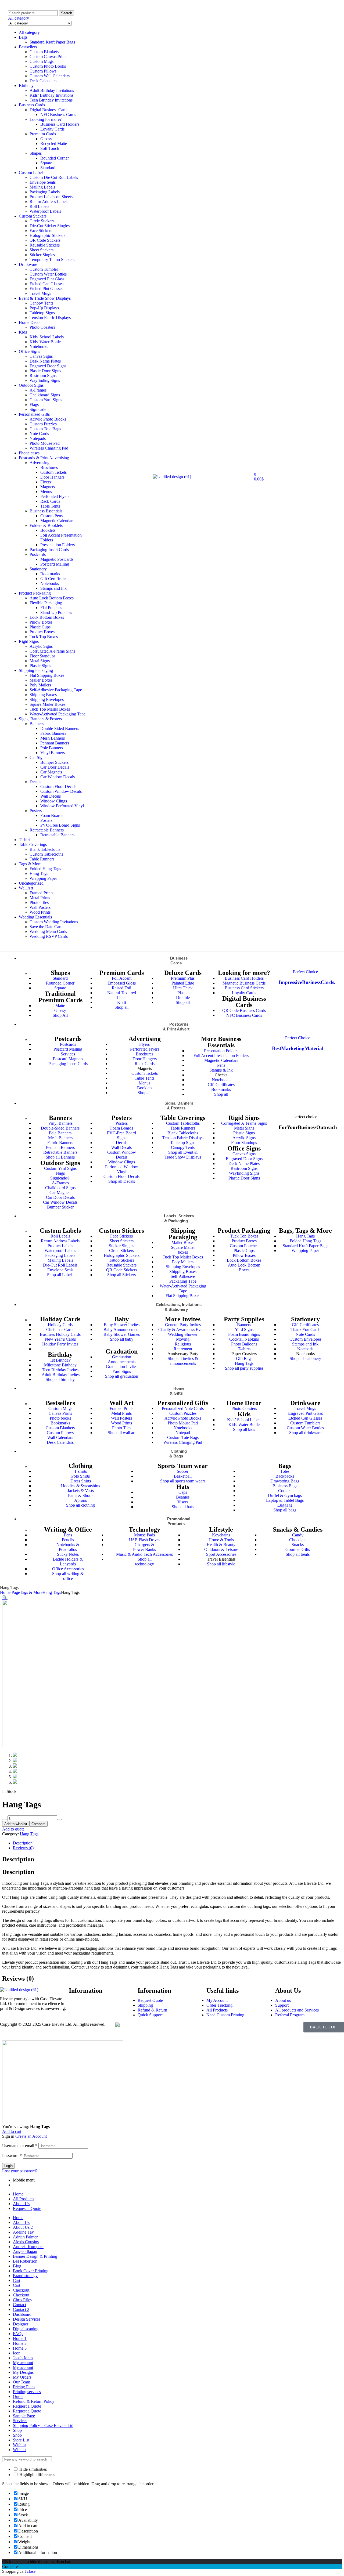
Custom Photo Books (48, 66)
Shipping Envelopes (47, 699)
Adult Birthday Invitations (52, 90)
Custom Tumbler (44, 269)
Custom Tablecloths (46, 854)
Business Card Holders (60, 124)
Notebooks (39, 347)
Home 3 (20, 2343)
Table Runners (42, 859)
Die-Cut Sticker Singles (50, 226)
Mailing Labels (42, 187)
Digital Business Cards (49, 110)
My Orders (22, 2377)
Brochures (49, 467)
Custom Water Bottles (48, 274)
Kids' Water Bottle (45, 342)
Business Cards (32, 105)
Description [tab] (18, 1859)
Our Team (21, 2382)
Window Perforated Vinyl (62, 806)
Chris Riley (23, 2300)
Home (18, 2194)
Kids (23, 332)
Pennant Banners (55, 743)
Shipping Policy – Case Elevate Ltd (43, 2425)
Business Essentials (46, 511)
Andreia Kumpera (28, 2247)
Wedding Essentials (35, 917)
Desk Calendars (43, 81)
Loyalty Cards (52, 129)
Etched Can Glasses (46, 284)
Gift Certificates (54, 579)
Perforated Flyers (55, 496)
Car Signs (38, 757)
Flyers (46, 482)
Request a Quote (27, 2208)
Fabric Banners (53, 733)
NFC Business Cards (58, 115)
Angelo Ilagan (25, 2251)
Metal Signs (40, 661)
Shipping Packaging (36, 670)
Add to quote (13, 1829)
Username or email (20, 2146)
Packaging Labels (45, 192)
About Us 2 (23, 2227)
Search (67, 13)
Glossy (46, 139)
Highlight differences (37, 2475)
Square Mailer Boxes (47, 704)
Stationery (38, 569)
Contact (19, 2305)
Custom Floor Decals (58, 786)
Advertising (40, 463)
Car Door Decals (55, 767)
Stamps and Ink (53, 588)
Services (20, 2421)
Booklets (48, 530)
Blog (17, 2266)
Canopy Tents (41, 303)
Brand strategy (25, 2276)
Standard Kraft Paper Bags (52, 42)
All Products (24, 2199)
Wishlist (20, 2445)
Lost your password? (20, 2171)
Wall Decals (51, 796)
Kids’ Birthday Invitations (51, 95)
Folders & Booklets (46, 525)
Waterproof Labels (45, 211)
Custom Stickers (33, 216)
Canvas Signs (41, 356)
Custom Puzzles (43, 424)
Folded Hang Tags (45, 869)
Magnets (48, 487)
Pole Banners (52, 748)
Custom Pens (51, 516)
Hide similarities (33, 2469)
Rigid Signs (29, 641)
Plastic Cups (40, 627)
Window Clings (54, 801)
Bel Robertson (25, 2261)
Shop (17, 2430)
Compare (38, 1824)
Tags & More (30, 864)
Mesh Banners (53, 738)
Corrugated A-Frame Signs (52, 651)
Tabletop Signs (42, 313)
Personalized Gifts (34, 414)
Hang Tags (39, 873)
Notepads (38, 438)
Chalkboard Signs (45, 395)
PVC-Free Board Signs (60, 825)
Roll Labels (39, 206)
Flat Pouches (51, 608)
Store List (21, 2440)
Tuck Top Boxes (44, 637)
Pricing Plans (24, 2387)
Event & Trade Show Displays (45, 298)
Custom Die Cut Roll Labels (54, 177)
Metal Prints (40, 898)
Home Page (10, 1592)
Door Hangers (52, 477)
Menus (46, 492)
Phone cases (29, 453)
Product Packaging (35, 593)
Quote (18, 2396)
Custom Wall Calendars (50, 76)
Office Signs (29, 351)
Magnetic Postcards (57, 559)
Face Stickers (41, 231)
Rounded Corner (55, 158)
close (31, 2571)
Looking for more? (46, 119)
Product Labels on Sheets (51, 197)
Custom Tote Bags (45, 429)
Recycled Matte (54, 144)
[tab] (177, 1843)
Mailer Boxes (41, 680)
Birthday (26, 86)
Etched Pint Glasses (46, 289)
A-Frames (38, 390)
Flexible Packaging (46, 603)
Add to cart (12, 2131)
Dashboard (22, 2314)
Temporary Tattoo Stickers (52, 260)
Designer (21, 2324)
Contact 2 (21, 2309)
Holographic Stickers (47, 235)
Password (12, 2156)
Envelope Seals (43, 182)
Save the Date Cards (47, 927)
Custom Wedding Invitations (54, 922)
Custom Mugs (42, 61)
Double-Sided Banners (60, 728)
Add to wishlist (16, 1824)
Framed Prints (41, 893)
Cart (17, 2280)
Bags (23, 37)
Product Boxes (42, 632)
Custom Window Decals (61, 791)
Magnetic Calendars (57, 521)
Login (8, 2166)
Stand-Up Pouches (56, 612)
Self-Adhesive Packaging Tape (56, 690)
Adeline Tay (23, 2232)
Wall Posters (40, 907)
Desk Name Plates (45, 361)
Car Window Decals (58, 777)
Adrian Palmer (25, 2237)
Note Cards (39, 434)
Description (23, 1843)
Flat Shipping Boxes (47, 675)
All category (29, 32)
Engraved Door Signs (48, 366)
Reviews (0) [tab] (18, 1978)
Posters (36, 811)
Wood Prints (40, 912)
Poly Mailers (40, 685)
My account (23, 2363)
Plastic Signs (40, 666)
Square (46, 163)
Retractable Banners (47, 830)
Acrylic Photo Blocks (48, 419)
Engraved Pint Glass (47, 279)
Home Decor (30, 322)
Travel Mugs (40, 293)
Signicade (38, 409)
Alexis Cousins (26, 2242)
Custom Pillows (43, 71)
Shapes (36, 153)
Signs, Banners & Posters (40, 719)
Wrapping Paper (43, 878)
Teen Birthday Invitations (51, 100)
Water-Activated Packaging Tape (58, 714)
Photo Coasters (42, 327)
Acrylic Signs (41, 646)
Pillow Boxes (41, 622)
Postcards (38, 554)
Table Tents (50, 506)
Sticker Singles (42, 255)
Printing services (27, 2392)
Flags (34, 405)
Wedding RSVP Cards (49, 936)
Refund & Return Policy (34, 2401)
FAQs (18, 2334)
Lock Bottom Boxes (47, 617)
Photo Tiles (39, 902)
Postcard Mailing (55, 564)
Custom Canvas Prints (48, 57)
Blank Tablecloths (45, 849)
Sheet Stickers (42, 250)
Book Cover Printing (31, 2271)
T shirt (24, 840)
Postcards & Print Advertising (44, 458)
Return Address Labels (49, 202)
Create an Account (31, 2136)
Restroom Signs (43, 376)
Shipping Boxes (43, 695)
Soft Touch (50, 148)
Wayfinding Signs (45, 380)
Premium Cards (43, 134)
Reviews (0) (23, 1848)
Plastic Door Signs (45, 371)
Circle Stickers (42, 221)
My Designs (23, 2372)
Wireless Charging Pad (49, 448)
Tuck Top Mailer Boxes (50, 709)
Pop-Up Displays (44, 308)
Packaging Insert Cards (49, 550)
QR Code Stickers (45, 240)
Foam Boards (52, 815)
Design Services (27, 2319)
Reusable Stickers (45, 245)
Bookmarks (50, 574)
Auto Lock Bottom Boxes (52, 598)
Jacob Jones (23, 2358)
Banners (37, 724)
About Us (21, 2204)
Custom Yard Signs (46, 400)
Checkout (21, 2290)
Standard (48, 168)
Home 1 (20, 2338)
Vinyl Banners (53, 753)
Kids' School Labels (47, 337)
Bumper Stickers (54, 762)
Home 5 (20, 2348)
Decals (35, 782)
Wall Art (26, 888)
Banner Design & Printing (35, 2256)
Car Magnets (51, 772)
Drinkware (28, 264)
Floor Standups (42, 656)
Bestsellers (28, 47)
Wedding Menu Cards (48, 931)
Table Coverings (33, 844)
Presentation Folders (58, 545)
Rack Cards (50, 501)
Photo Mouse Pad (45, 443)
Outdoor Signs (31, 385)
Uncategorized (31, 883)
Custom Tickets (53, 472)
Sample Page (24, 2416)
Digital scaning (26, 2329)
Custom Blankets (44, 52)
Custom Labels (32, 173)
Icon (17, 2353)
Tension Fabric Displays (50, 318)
